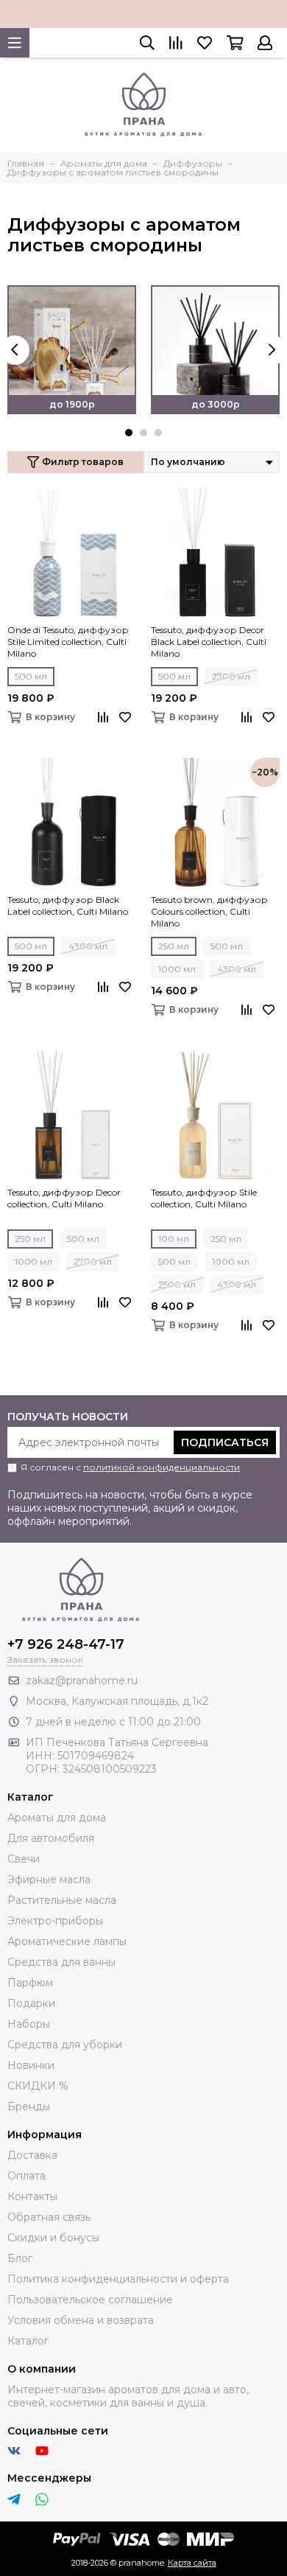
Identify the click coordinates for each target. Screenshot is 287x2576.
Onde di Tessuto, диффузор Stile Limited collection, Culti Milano (68, 642)
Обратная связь (49, 2217)
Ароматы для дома (57, 1818)
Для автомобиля (51, 1838)
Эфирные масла (49, 1879)
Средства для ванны (61, 1962)
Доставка (32, 2155)
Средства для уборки (65, 2045)
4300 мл (88, 946)
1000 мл (177, 969)
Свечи (24, 1859)
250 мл (174, 946)
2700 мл (231, 676)
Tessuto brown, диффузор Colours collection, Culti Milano (209, 911)
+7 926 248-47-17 (66, 1644)
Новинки (31, 2065)
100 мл (174, 1239)
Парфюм (30, 1983)
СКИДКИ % (38, 2086)
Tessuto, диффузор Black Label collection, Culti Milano (68, 905)
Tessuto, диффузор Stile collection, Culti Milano (204, 1198)
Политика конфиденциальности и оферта (118, 2279)
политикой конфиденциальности (162, 1467)
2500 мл (177, 1284)
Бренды (29, 2106)
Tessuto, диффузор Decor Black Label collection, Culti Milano (209, 642)
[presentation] (15, 350)
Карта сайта (192, 2563)
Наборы (29, 2024)
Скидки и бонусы (53, 2238)
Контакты (32, 2196)
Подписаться (225, 1442)
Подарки (31, 2003)
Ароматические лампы (67, 1941)
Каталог (28, 2341)
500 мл (31, 676)
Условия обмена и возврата (81, 2320)
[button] (129, 433)
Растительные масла (62, 1900)
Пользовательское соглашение (90, 2300)
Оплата (26, 2176)
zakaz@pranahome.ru (82, 1680)
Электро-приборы (55, 1921)
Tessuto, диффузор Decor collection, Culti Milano (64, 1198)
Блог (20, 2258)
